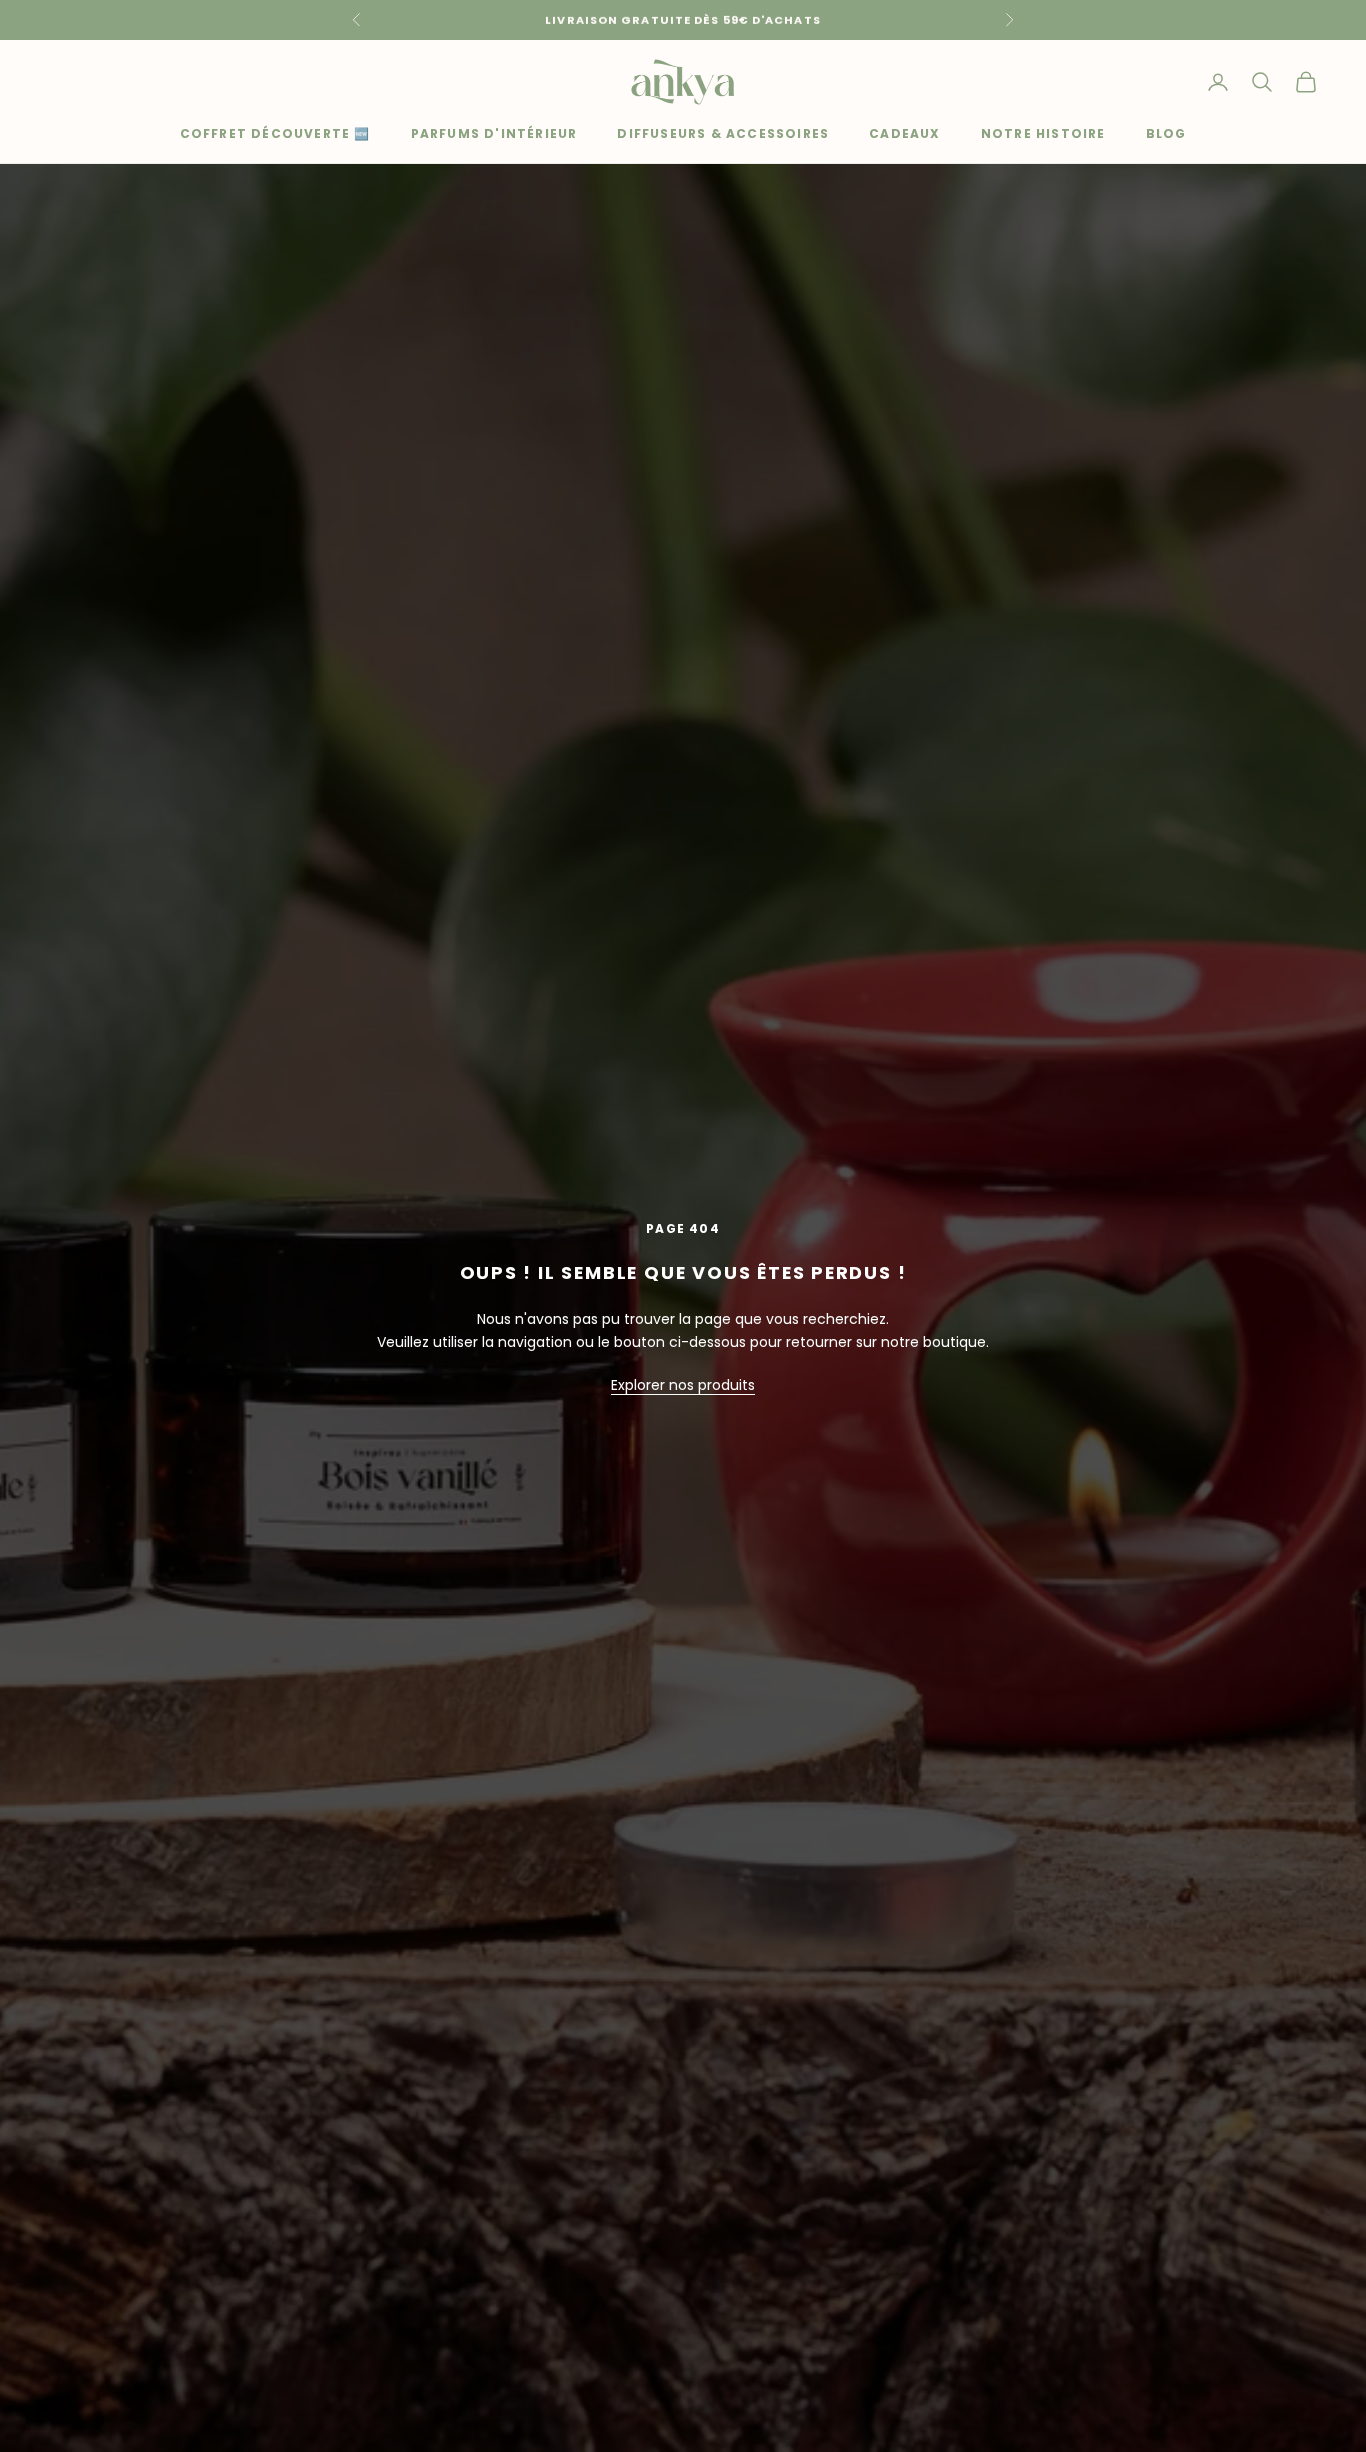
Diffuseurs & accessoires (723, 133)
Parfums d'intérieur (494, 133)
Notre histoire (1043, 133)
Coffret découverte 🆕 (275, 133)
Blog (1166, 133)
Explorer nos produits (683, 1385)
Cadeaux (904, 133)
